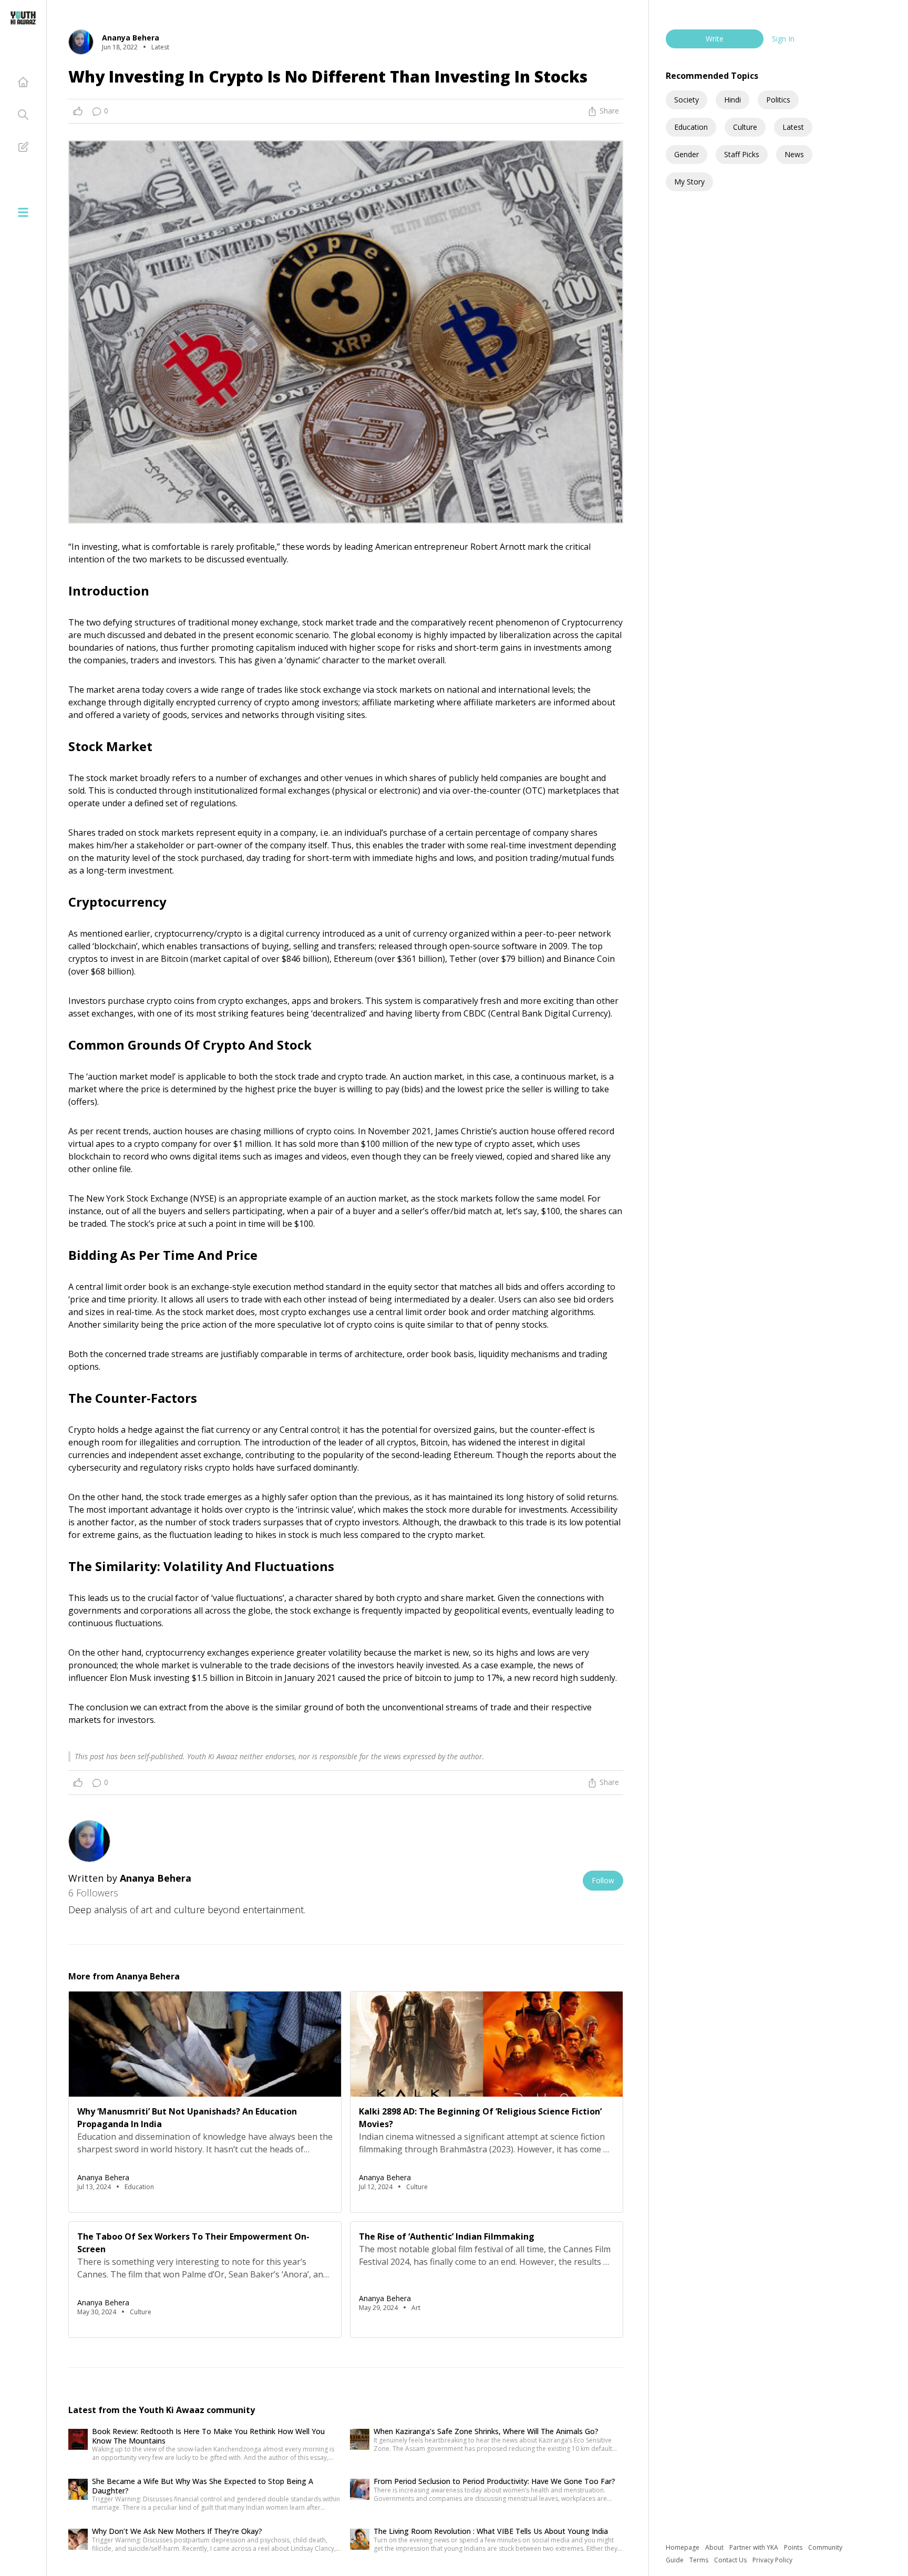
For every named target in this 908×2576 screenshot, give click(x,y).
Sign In (783, 39)
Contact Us (731, 2560)
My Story (689, 182)
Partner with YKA (755, 2547)
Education (691, 127)
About (715, 2547)
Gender (687, 154)
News (794, 154)
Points (794, 2547)
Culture (745, 127)
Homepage (683, 2547)
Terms (700, 2560)
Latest (793, 127)
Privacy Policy (772, 2560)
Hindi (732, 100)
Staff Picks (742, 154)
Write (715, 39)
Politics (778, 100)
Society (687, 100)
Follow (603, 1880)
